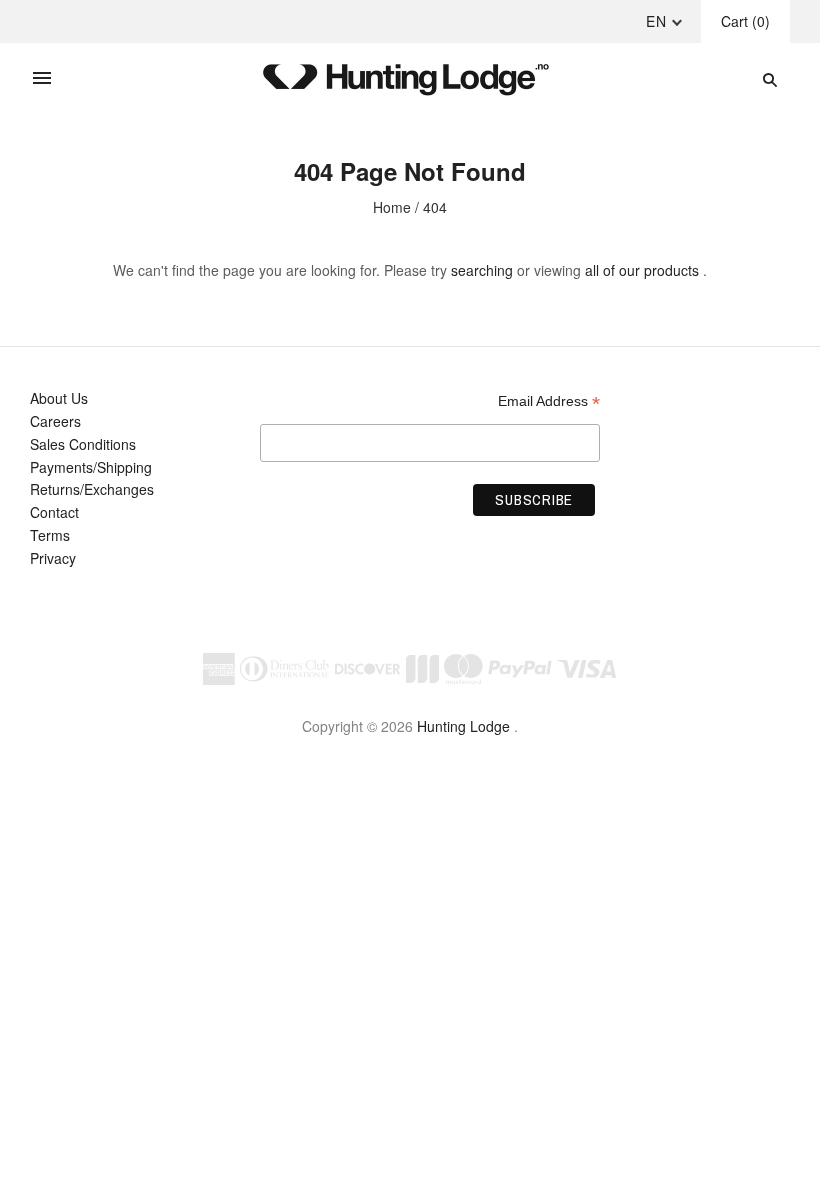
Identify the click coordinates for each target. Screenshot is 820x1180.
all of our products (642, 270)
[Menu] (42, 79)
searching (482, 270)
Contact (54, 512)
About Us (59, 398)
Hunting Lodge (463, 726)
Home (392, 207)
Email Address (549, 401)
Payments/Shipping (91, 467)
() (745, 21)
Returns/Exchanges (92, 489)
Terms (50, 535)
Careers (55, 421)
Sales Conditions (83, 444)
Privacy (53, 558)
